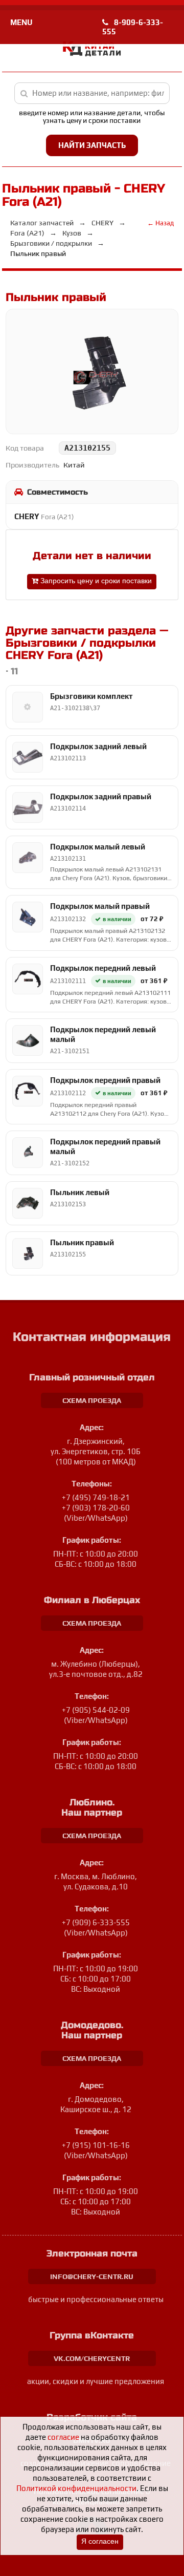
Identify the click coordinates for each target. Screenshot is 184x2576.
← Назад (160, 223)
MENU (21, 22)
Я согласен (100, 2541)
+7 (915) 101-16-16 (96, 2145)
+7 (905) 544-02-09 (96, 1710)
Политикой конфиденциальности (76, 2488)
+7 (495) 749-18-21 (96, 1497)
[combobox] (92, 93)
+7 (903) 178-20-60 (96, 1508)
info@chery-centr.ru (92, 2276)
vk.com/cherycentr (92, 2358)
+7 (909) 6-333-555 (96, 1922)
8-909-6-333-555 (133, 27)
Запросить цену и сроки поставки (95, 581)
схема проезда (92, 1400)
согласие (63, 2437)
